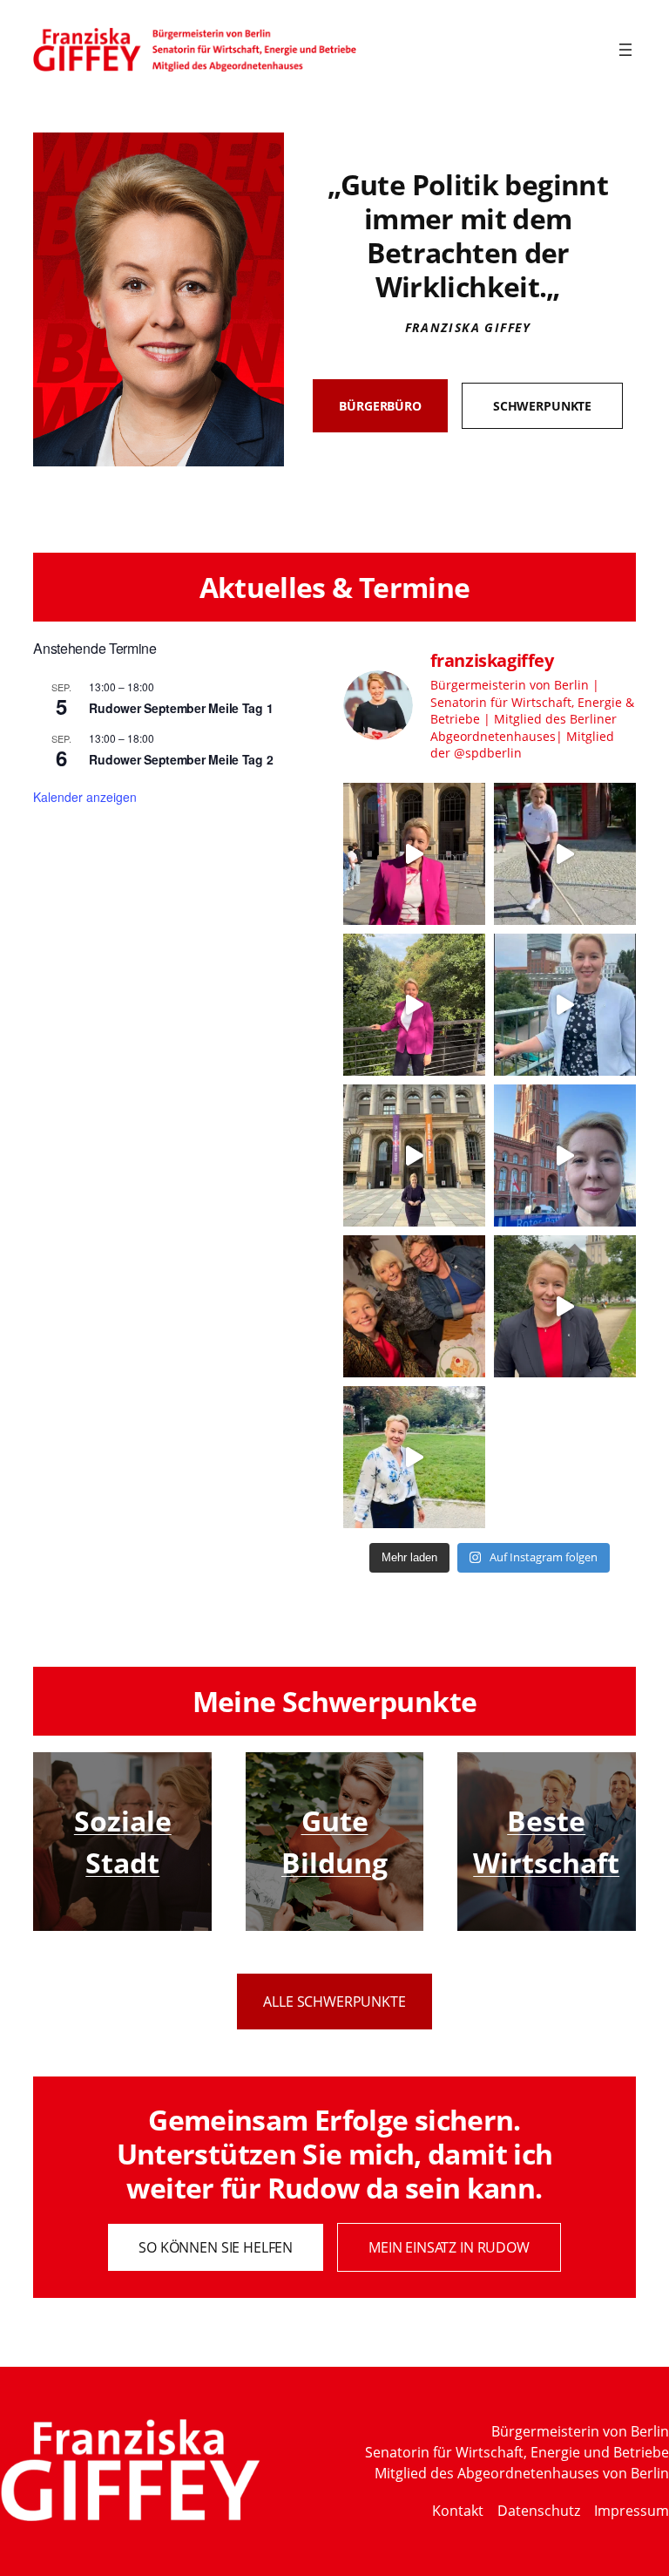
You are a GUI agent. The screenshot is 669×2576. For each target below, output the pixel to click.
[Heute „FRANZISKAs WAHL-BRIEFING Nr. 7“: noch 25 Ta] (414, 1005)
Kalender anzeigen (85, 797)
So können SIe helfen (216, 2247)
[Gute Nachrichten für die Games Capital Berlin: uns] (565, 1005)
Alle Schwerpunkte (334, 2002)
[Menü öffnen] (625, 50)
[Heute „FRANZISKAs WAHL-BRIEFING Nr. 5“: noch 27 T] (565, 1306)
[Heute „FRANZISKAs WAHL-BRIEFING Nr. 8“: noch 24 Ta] (414, 854)
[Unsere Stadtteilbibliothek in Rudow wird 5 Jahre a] (565, 854)
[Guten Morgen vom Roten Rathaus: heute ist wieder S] (565, 1155)
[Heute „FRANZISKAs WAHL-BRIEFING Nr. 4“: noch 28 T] (414, 1457)
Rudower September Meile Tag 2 (181, 759)
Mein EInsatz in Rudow (449, 2247)
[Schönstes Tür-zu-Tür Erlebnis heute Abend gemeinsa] (414, 1306)
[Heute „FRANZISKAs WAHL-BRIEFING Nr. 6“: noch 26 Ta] (414, 1155)
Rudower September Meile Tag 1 (181, 708)
